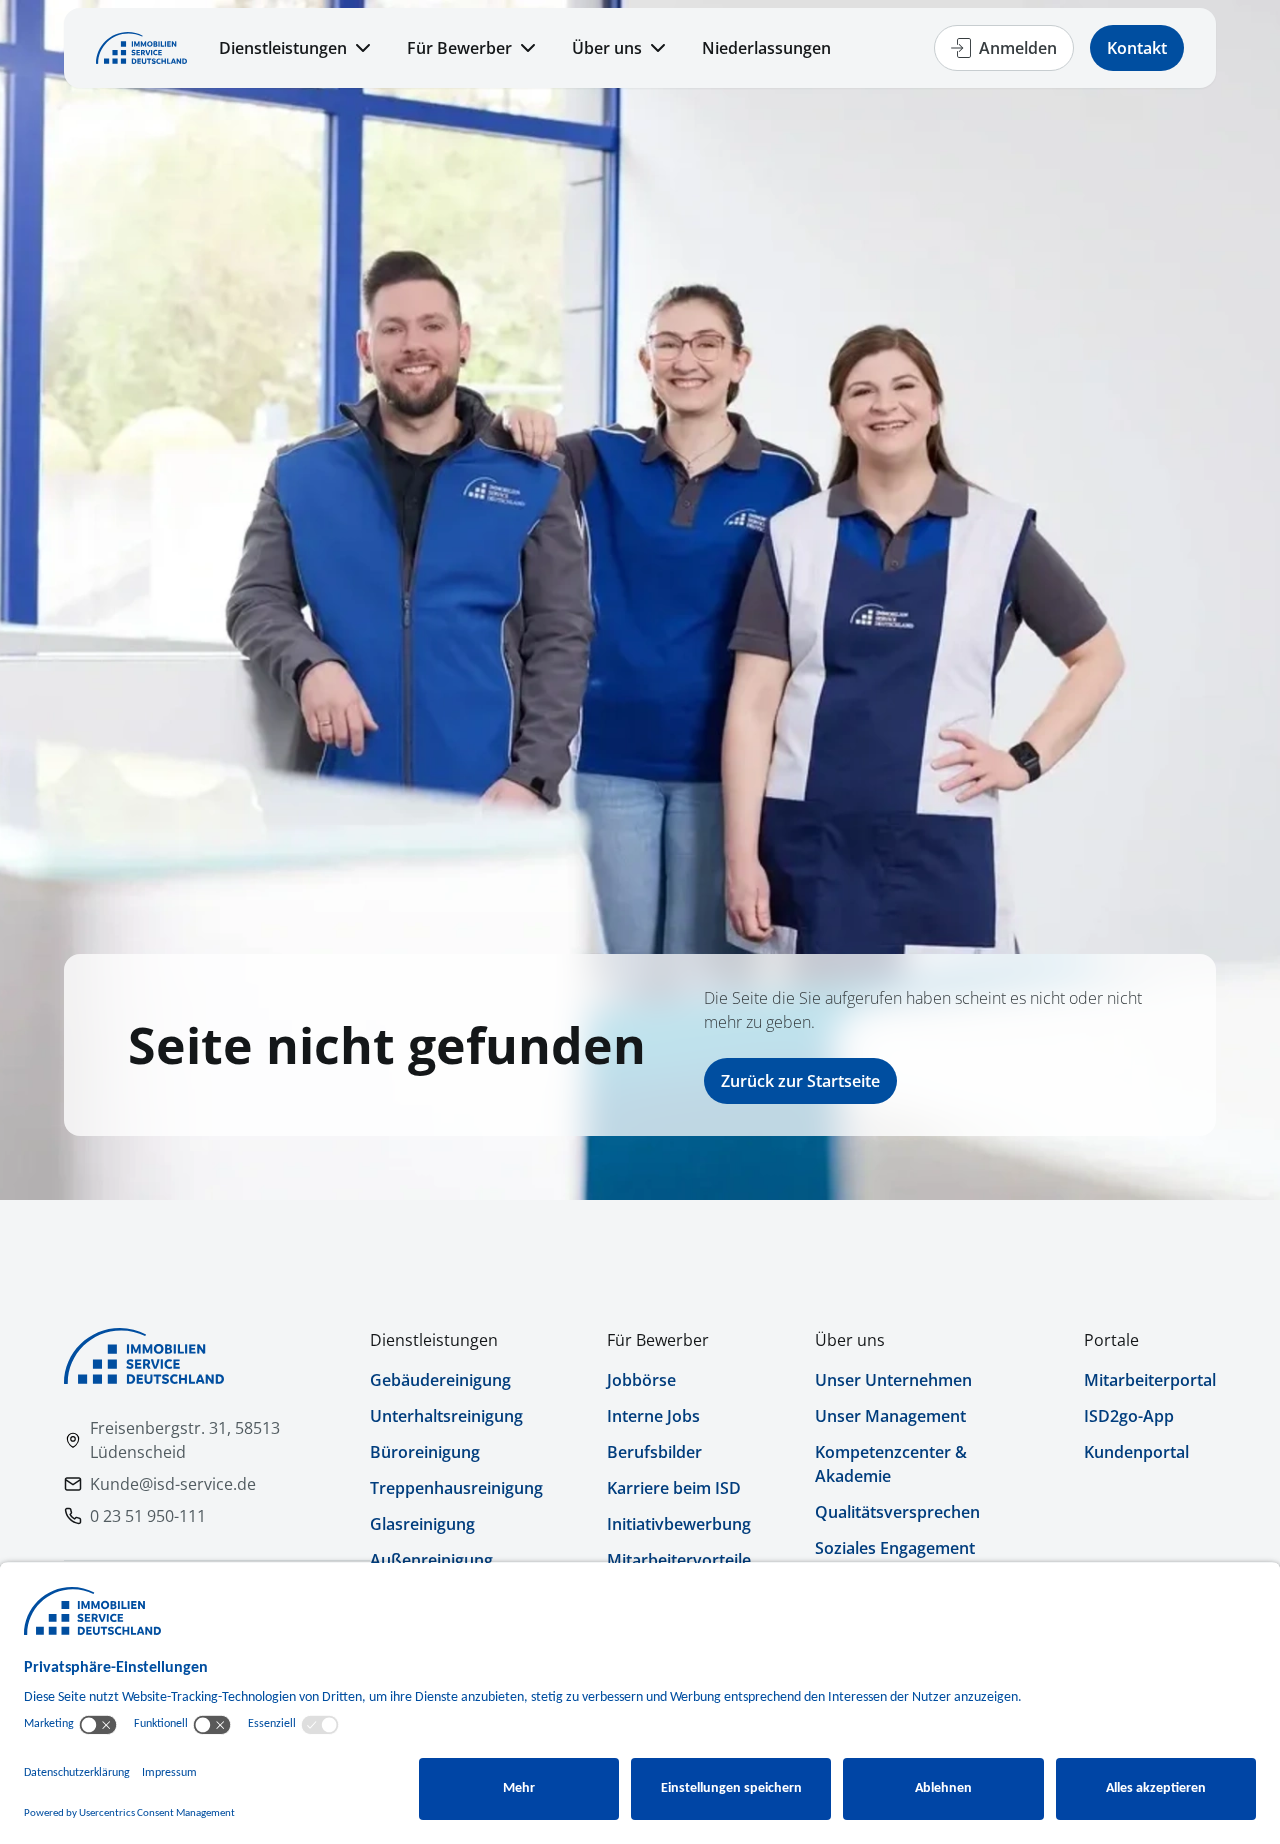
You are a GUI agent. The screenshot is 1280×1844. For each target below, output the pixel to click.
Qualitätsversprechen (897, 1512)
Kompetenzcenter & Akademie (891, 1464)
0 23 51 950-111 (148, 1516)
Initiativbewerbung (679, 1524)
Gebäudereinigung (440, 1380)
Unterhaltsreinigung (446, 1416)
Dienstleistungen (283, 48)
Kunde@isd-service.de (173, 1484)
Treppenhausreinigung (456, 1488)
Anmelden (1018, 48)
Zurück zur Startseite (800, 1081)
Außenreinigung (431, 1560)
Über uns (607, 48)
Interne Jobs (653, 1416)
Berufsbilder (654, 1452)
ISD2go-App (1129, 1416)
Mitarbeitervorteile (679, 1560)
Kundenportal (1136, 1452)
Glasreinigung (422, 1524)
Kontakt (1137, 48)
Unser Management (890, 1416)
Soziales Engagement (895, 1548)
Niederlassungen (766, 48)
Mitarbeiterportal (1150, 1380)
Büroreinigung (425, 1452)
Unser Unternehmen (893, 1380)
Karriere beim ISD (674, 1488)
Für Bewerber (459, 48)
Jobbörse (641, 1380)
